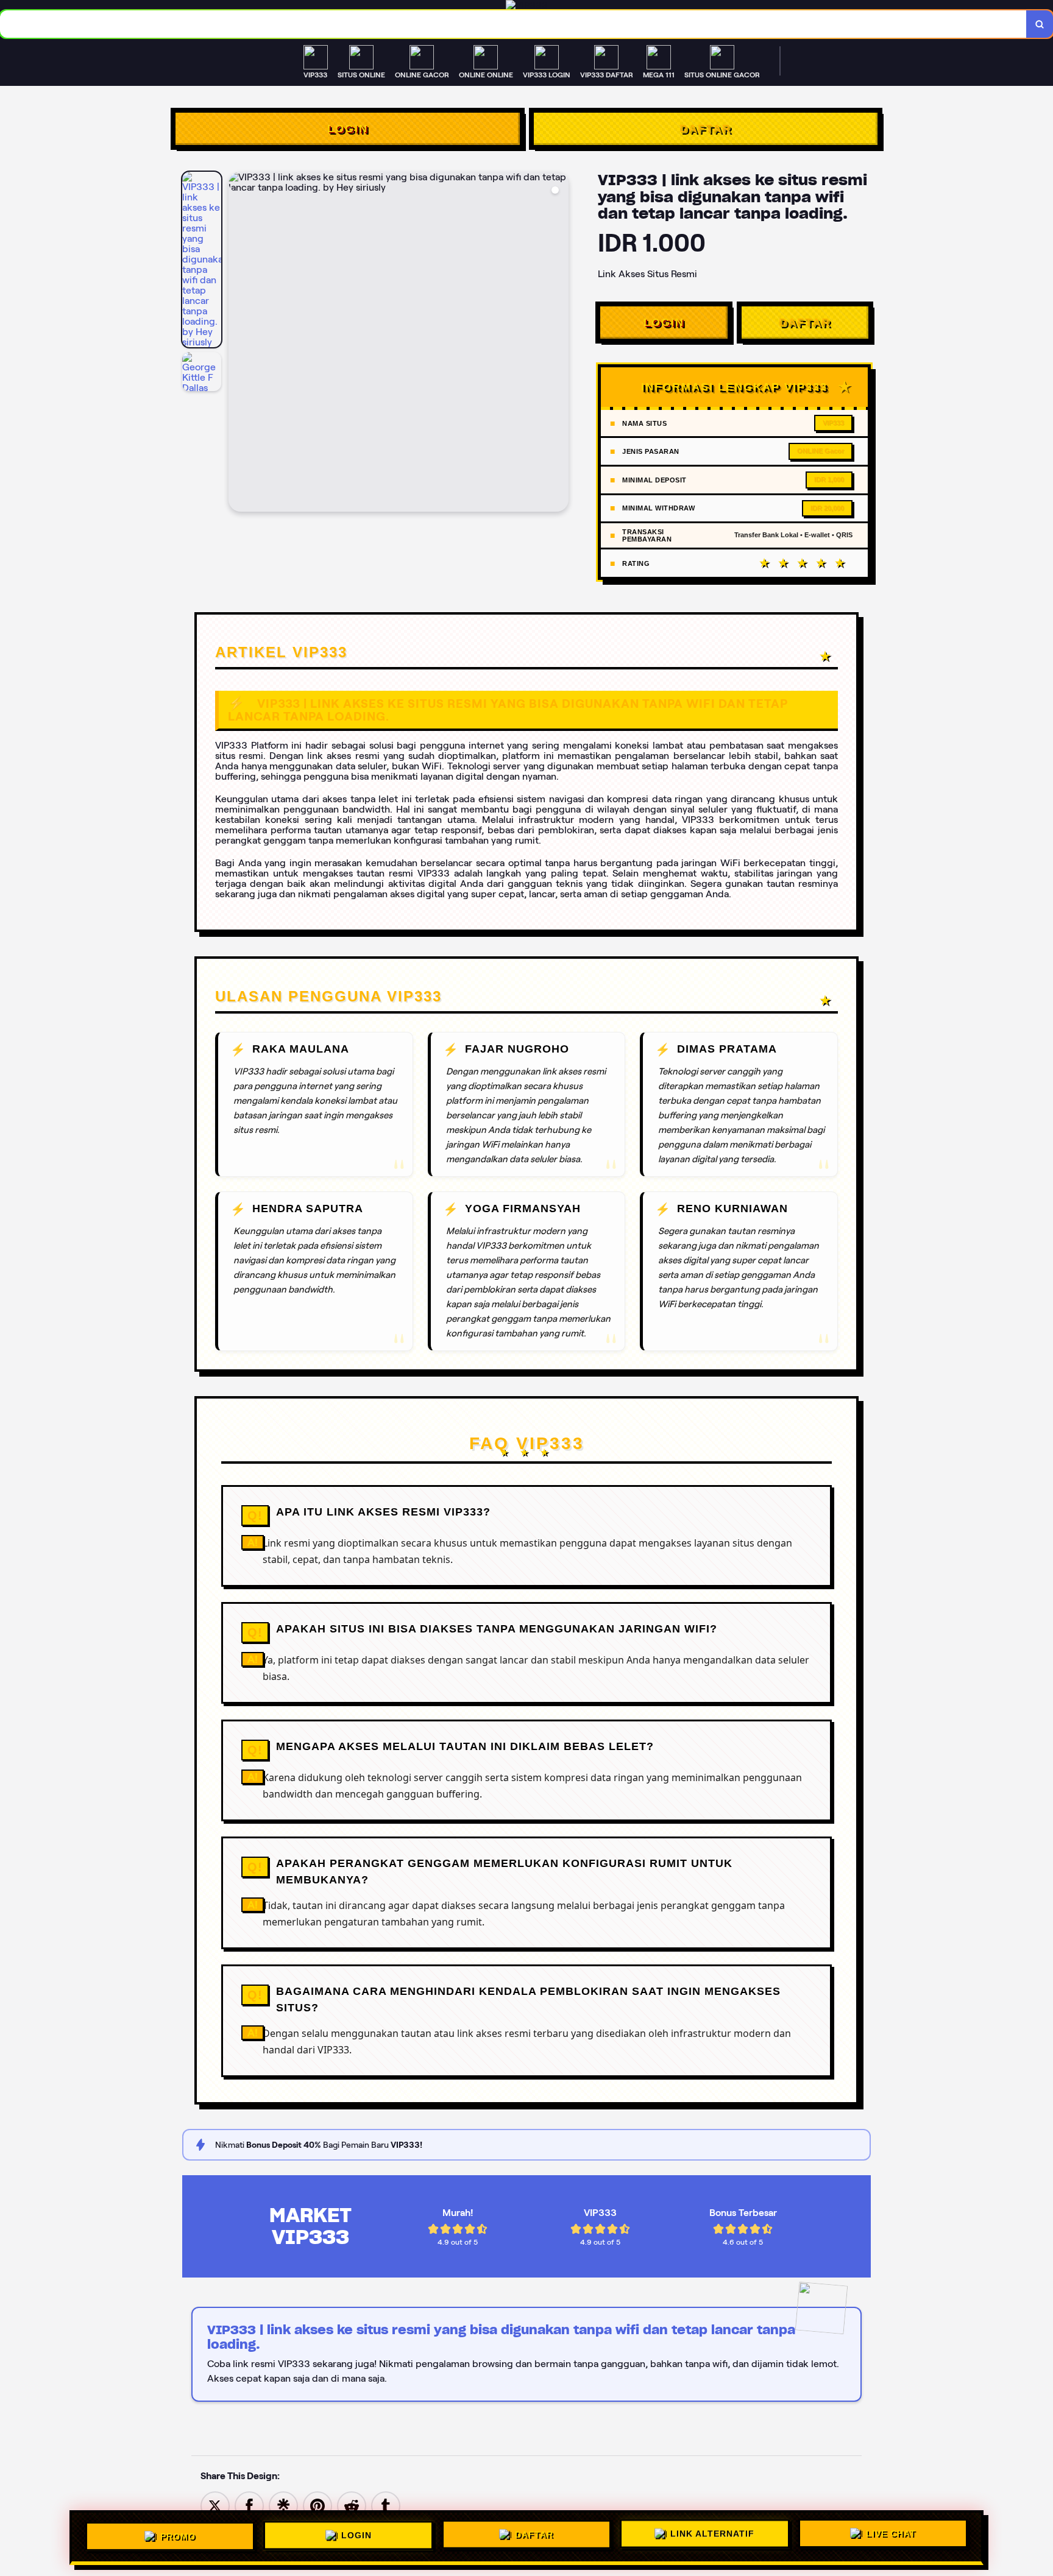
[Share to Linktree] (283, 2505)
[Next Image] (559, 344)
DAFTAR (705, 129)
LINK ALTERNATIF (712, 2535)
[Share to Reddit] (352, 2505)
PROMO (178, 2533)
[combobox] (513, 24)
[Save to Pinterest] (317, 2505)
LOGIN (348, 129)
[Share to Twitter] (215, 2505)
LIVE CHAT (891, 2536)
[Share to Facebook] (249, 2505)
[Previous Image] (238, 344)
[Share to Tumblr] (386, 2505)
